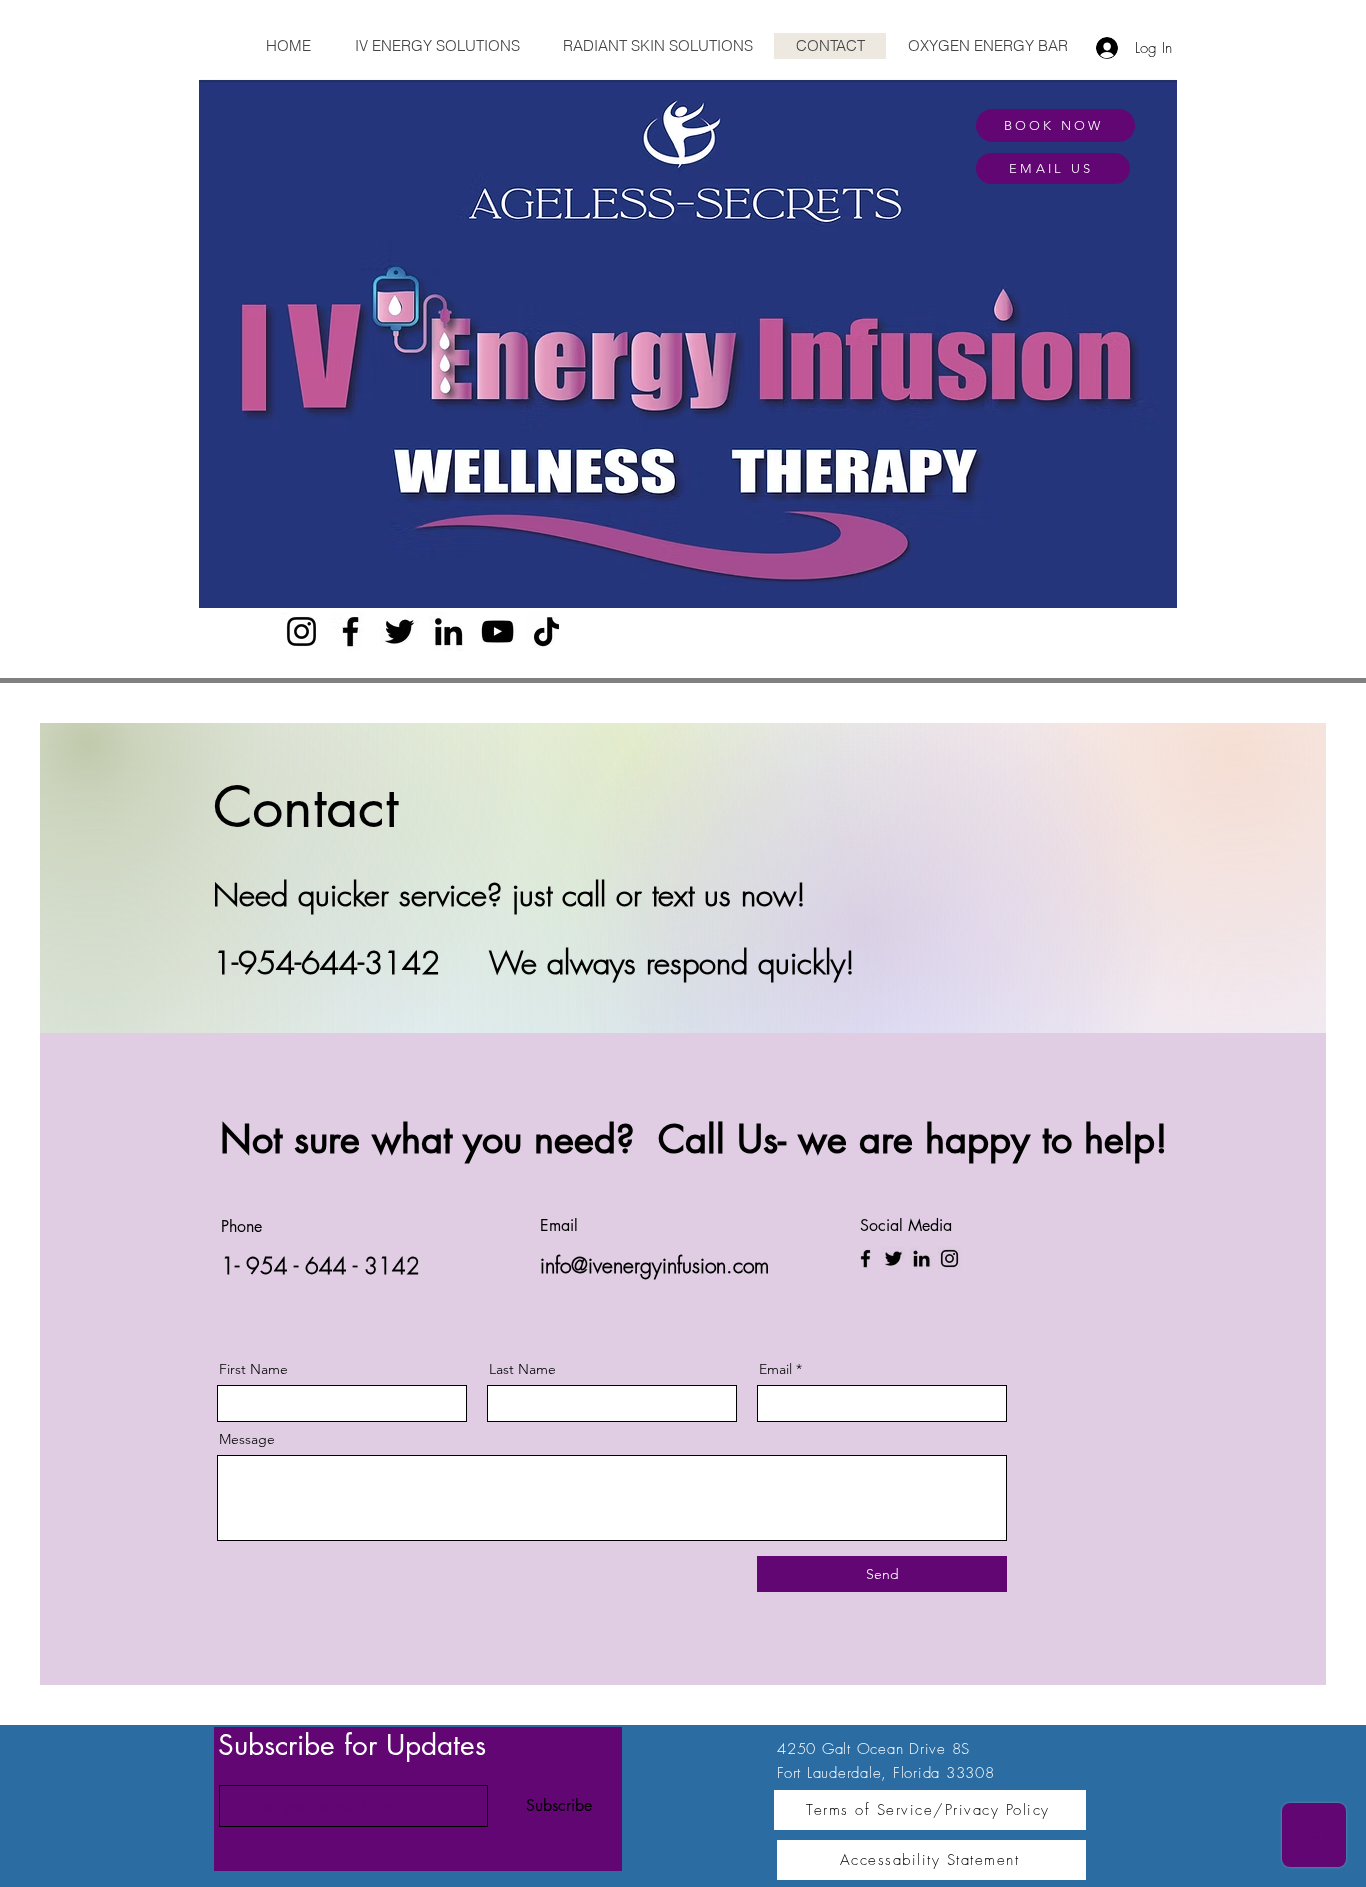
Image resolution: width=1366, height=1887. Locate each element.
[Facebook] (350, 631)
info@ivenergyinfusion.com (654, 1265)
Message (247, 1439)
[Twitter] (399, 631)
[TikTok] (546, 631)
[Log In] (1102, 48)
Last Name (522, 1369)
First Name (253, 1369)
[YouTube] (497, 631)
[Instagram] (301, 631)
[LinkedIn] (448, 631)
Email (775, 1369)
